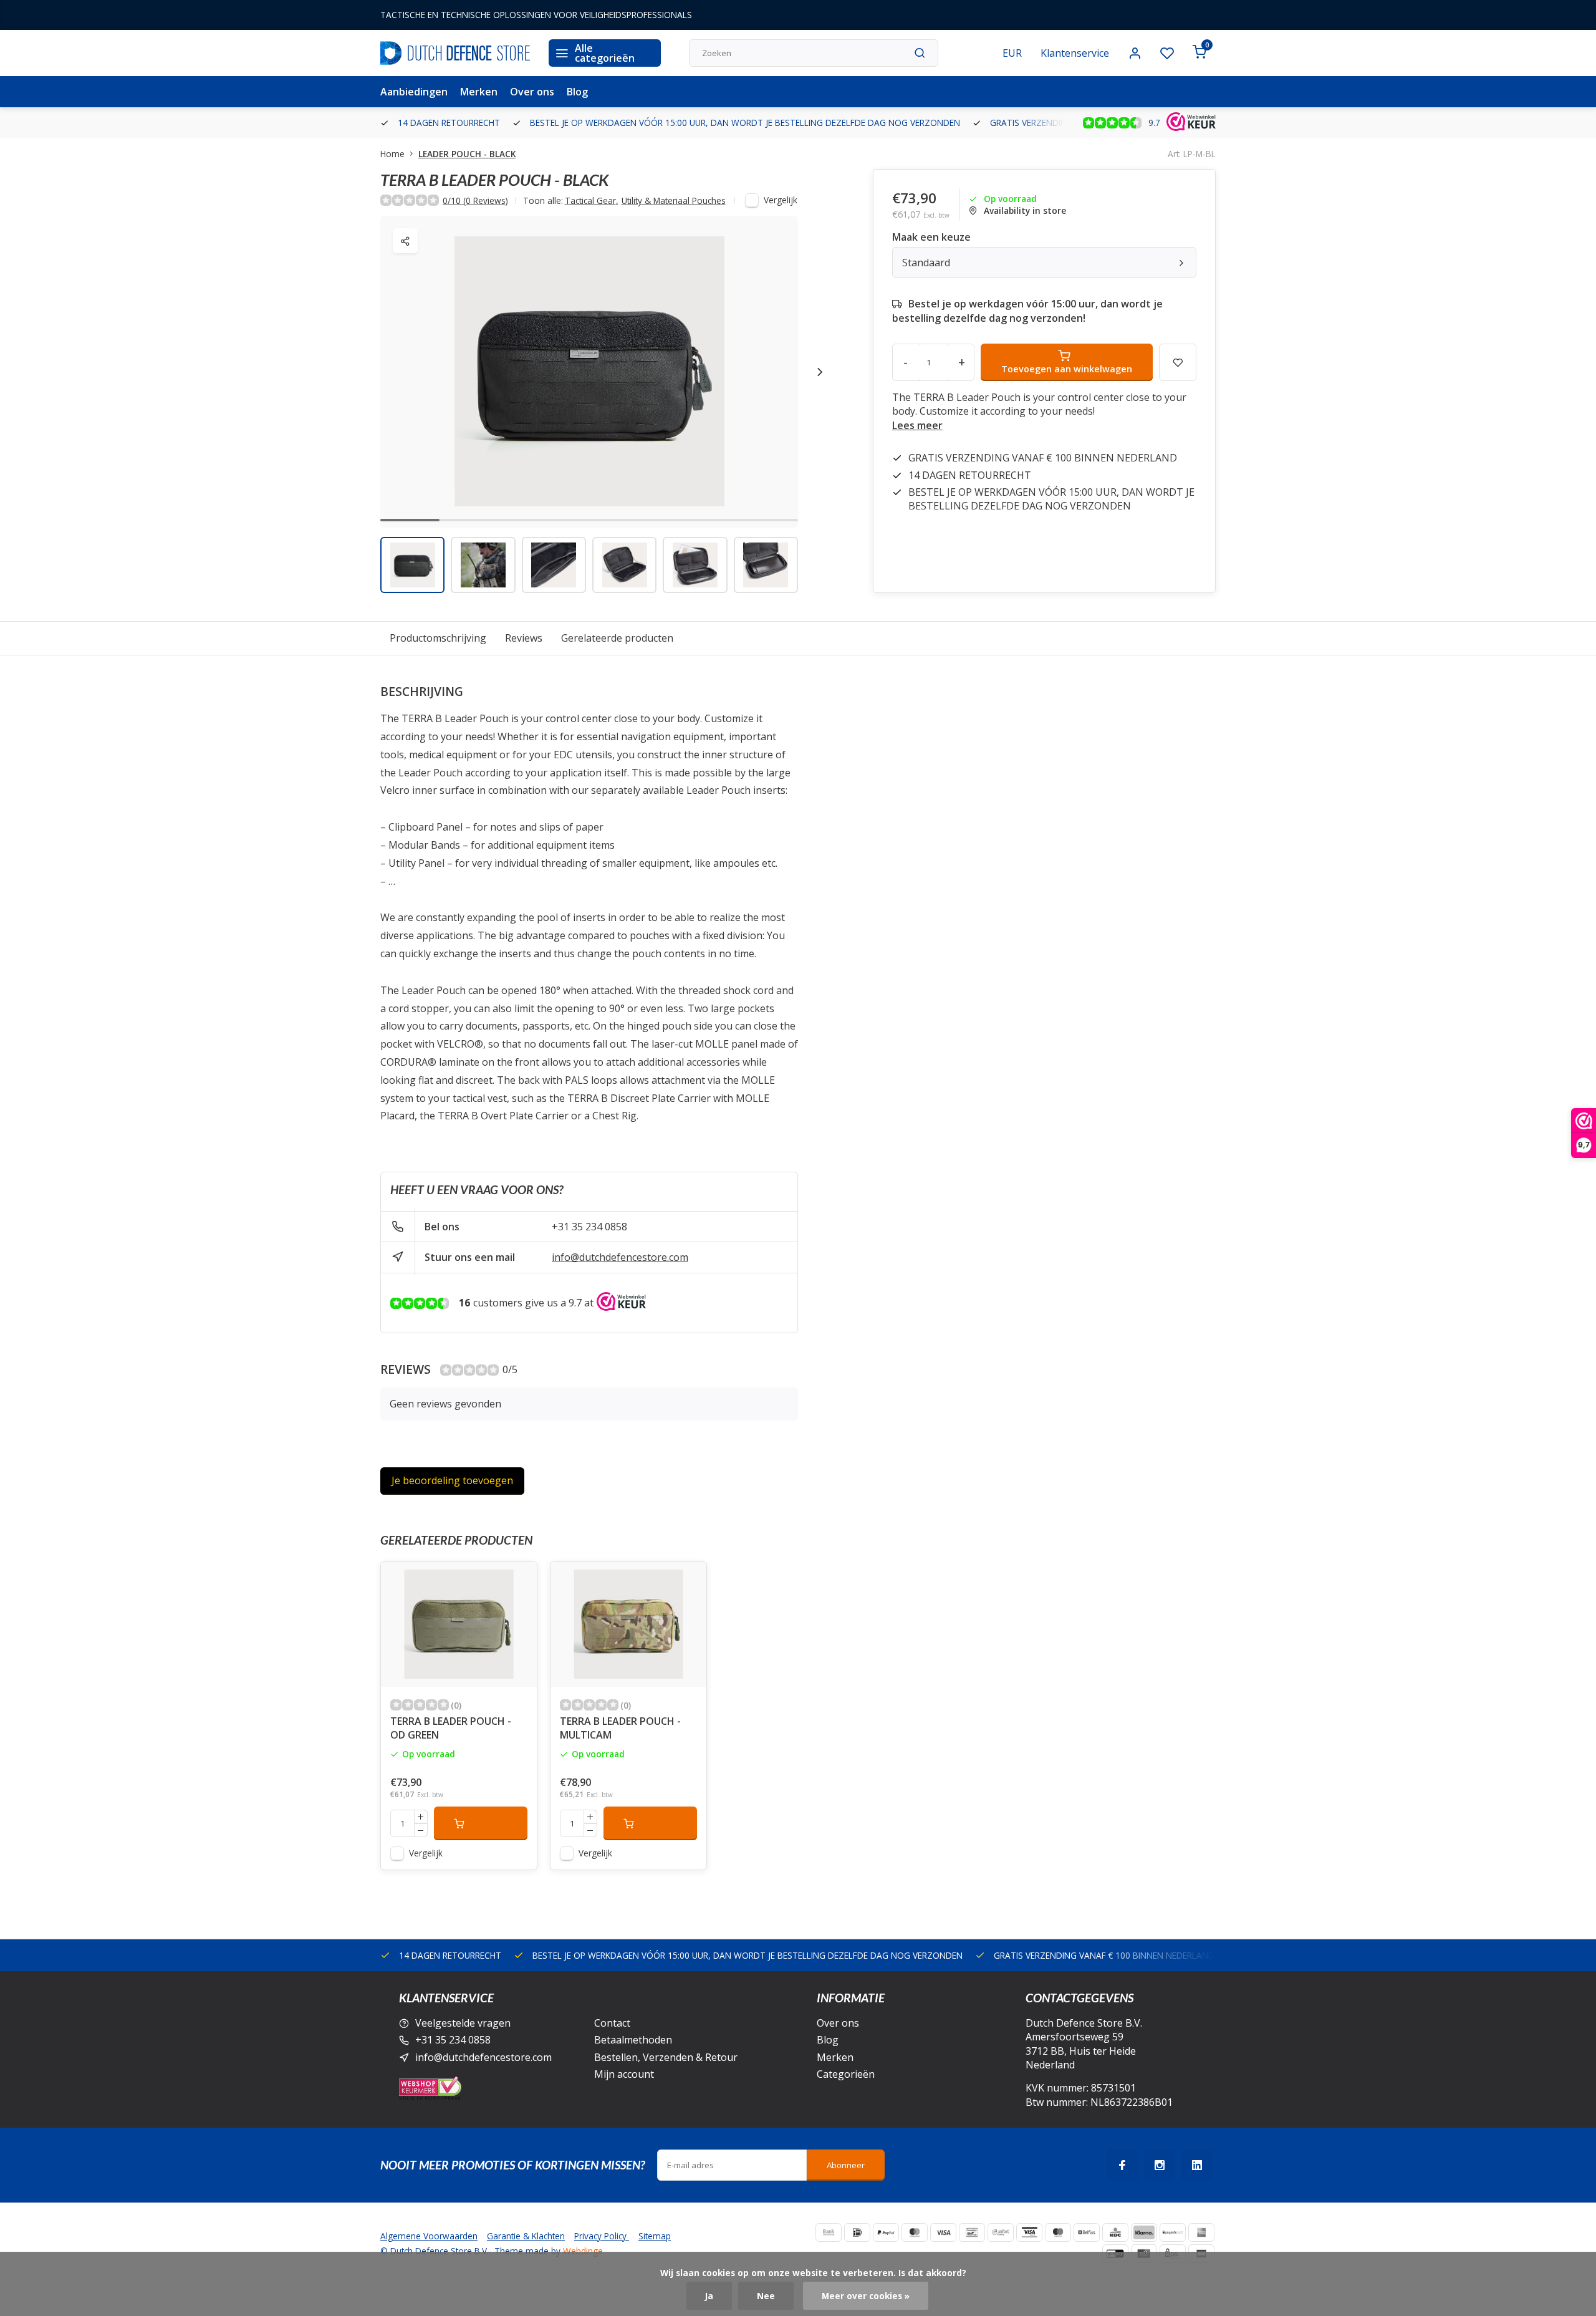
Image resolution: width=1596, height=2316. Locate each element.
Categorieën (846, 2074)
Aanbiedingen (414, 92)
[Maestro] (1058, 2232)
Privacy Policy (602, 2236)
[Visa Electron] (1029, 2232)
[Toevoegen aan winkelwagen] (481, 1823)
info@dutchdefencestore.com (620, 1257)
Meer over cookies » (866, 2296)
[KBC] (1115, 2232)
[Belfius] (1087, 2232)
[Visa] (943, 2232)
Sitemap (655, 2236)
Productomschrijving (438, 638)
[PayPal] (886, 2232)
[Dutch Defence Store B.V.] (455, 53)
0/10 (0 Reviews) (475, 200)
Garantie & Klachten (526, 2236)
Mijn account (624, 2074)
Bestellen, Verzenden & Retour (666, 2057)
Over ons (532, 92)
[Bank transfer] (829, 2232)
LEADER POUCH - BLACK (467, 154)
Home (392, 154)
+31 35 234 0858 (589, 1227)
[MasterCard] (915, 2232)
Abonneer (846, 2165)
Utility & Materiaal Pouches (674, 200)
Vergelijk (781, 200)
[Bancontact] (972, 2232)
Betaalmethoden (633, 2040)
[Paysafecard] (1173, 2232)
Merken (479, 92)
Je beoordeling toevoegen (452, 1480)
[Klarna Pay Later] (1144, 2232)
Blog (577, 92)
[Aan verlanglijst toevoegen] (518, 1581)
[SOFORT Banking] (1001, 2232)
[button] (820, 372)
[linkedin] (1197, 2165)
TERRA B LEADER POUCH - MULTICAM (620, 1728)
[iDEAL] (857, 2232)
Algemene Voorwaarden (429, 2236)
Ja (709, 2296)
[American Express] (1201, 2232)
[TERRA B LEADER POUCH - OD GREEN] (459, 1624)
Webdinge (583, 2251)
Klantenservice (1075, 53)
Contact (612, 2023)
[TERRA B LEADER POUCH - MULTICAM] (628, 1624)
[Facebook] (1122, 2165)
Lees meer (917, 425)
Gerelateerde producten (617, 638)
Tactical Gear (592, 200)
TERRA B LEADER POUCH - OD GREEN (451, 1728)
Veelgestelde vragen (463, 2023)
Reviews (524, 638)
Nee (766, 2296)
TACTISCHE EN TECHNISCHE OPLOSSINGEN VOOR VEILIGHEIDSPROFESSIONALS (536, 15)
